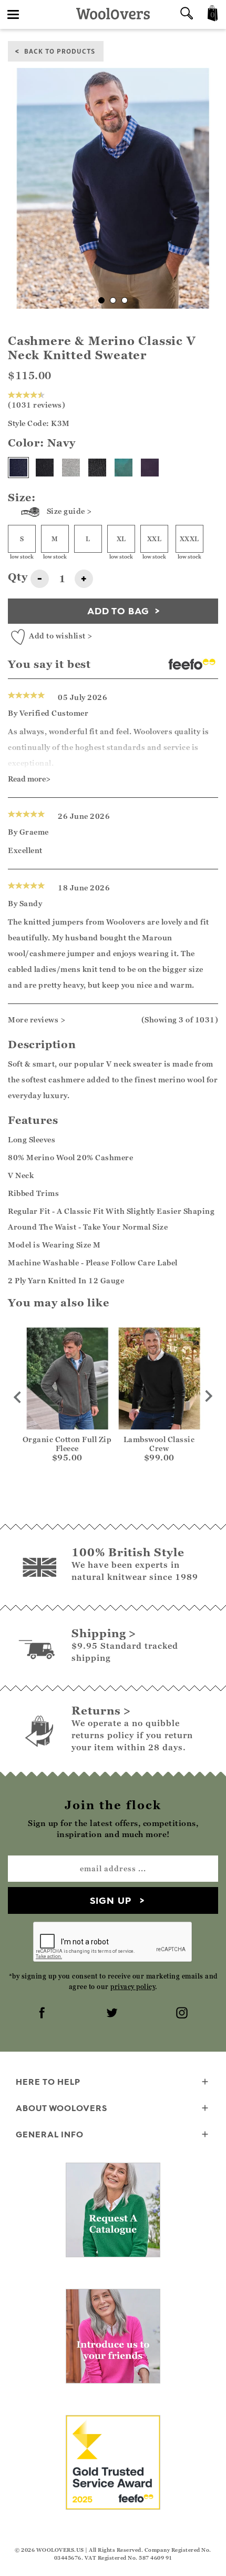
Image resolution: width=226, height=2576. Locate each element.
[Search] (187, 14)
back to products (60, 51)
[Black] (45, 468)
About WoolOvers (61, 2108)
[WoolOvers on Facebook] (43, 2014)
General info (50, 2134)
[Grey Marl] (71, 468)
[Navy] (18, 468)
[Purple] (150, 468)
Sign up (111, 1900)
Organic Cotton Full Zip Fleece (67, 1444)
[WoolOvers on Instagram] (183, 2014)
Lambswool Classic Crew (159, 1444)
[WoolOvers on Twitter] (113, 2014)
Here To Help (48, 2082)
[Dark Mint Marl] (124, 468)
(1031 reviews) (37, 405)
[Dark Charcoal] (97, 468)
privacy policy (133, 1987)
